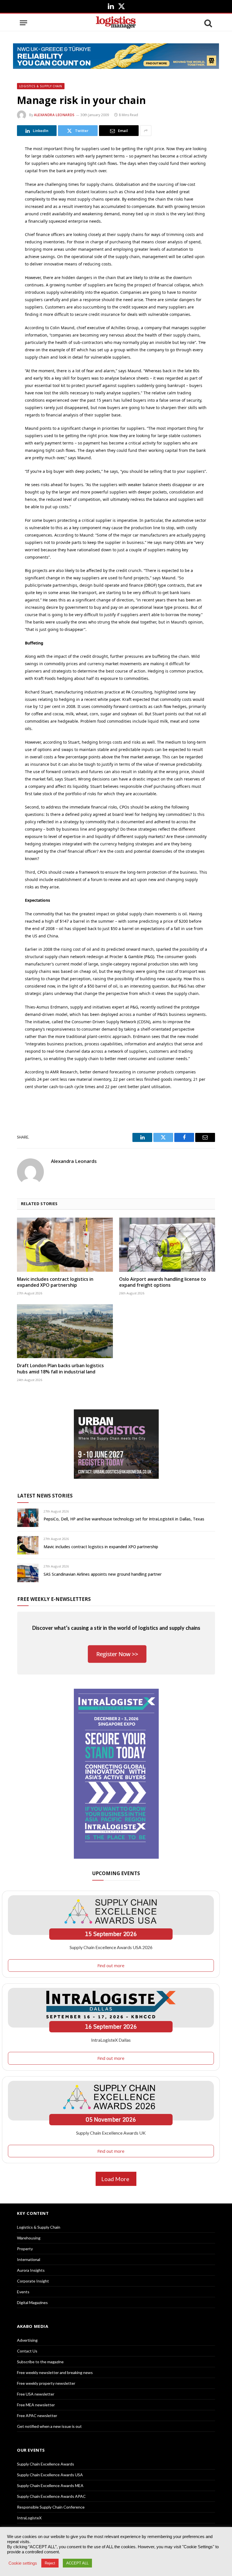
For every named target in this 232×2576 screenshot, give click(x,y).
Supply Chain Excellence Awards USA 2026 (111, 1947)
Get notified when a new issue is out (49, 2426)
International (29, 2259)
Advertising (27, 2340)
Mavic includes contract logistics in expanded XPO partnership (55, 1282)
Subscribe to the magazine (40, 2362)
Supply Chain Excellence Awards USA (50, 2475)
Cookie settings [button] (23, 2563)
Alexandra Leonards (54, 115)
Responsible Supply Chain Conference (51, 2507)
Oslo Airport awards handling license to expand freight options (163, 1282)
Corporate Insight (33, 2281)
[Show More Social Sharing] (146, 131)
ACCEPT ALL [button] (77, 2563)
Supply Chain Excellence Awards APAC (51, 2496)
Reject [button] (50, 2563)
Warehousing (29, 2238)
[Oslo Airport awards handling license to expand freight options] (167, 1245)
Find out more (111, 1965)
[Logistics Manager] (116, 23)
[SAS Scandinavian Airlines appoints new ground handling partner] (28, 1573)
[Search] (208, 23)
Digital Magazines (32, 2302)
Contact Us (27, 2351)
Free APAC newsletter (37, 2416)
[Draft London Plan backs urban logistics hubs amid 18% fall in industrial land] (65, 1331)
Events (23, 2292)
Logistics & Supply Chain (41, 86)
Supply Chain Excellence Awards (46, 2464)
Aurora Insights (31, 2270)
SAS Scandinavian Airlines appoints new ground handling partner (103, 1574)
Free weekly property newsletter (46, 2383)
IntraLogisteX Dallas (111, 2040)
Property (25, 2249)
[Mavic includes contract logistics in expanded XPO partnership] (65, 1245)
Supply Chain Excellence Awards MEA (50, 2485)
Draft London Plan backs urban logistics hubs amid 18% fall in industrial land (60, 1369)
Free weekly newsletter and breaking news (55, 2372)
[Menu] (23, 23)
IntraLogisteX (29, 2518)
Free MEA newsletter (36, 2405)
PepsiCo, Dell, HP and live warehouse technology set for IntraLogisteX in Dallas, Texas (124, 1519)
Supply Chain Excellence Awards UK (111, 2133)
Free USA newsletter (36, 2394)
